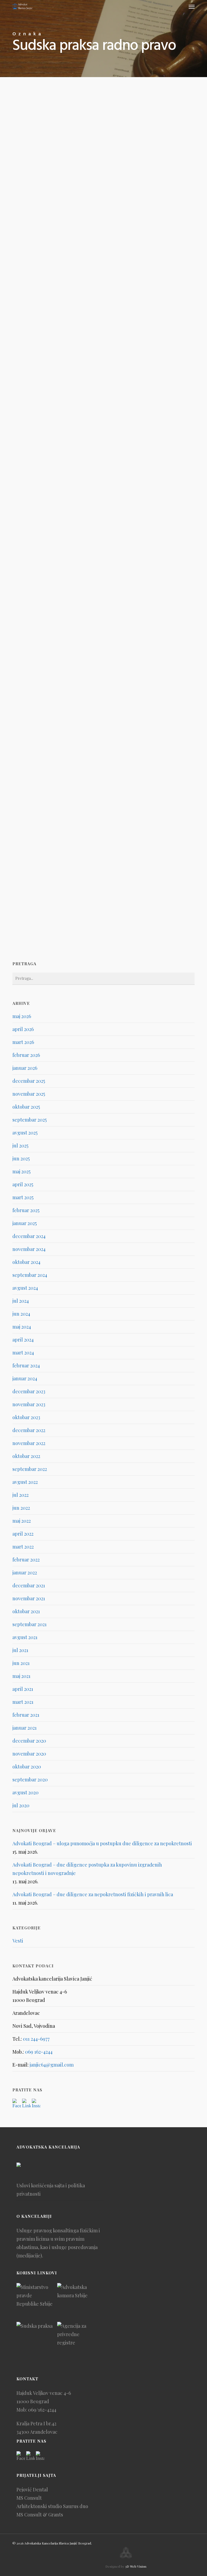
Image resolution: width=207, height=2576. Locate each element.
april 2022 (23, 1534)
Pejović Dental (32, 2489)
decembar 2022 (29, 1430)
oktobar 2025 (26, 1107)
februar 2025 (26, 1210)
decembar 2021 (29, 1585)
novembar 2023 (29, 1404)
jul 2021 (20, 1650)
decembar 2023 (29, 1391)
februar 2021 (26, 1715)
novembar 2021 (29, 1598)
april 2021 (23, 1689)
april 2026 (23, 1029)
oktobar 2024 (26, 1262)
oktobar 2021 (26, 1611)
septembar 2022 (30, 1469)
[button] (192, 6)
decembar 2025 (29, 1081)
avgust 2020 (25, 1792)
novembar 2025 (29, 1094)
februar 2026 (26, 1055)
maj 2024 (22, 1327)
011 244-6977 (36, 2039)
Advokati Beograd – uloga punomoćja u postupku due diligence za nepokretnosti (102, 1843)
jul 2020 (21, 1805)
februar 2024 (26, 1365)
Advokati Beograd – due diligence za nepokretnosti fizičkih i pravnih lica (93, 1894)
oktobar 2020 (27, 1767)
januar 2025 (25, 1223)
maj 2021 (21, 1676)
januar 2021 (25, 1728)
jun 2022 (21, 1508)
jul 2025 (20, 1146)
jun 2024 (21, 1314)
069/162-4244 (42, 2410)
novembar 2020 (29, 1754)
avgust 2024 (25, 1288)
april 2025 (23, 1184)
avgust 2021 (25, 1637)
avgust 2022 (25, 1482)
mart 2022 (23, 1547)
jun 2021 (21, 1663)
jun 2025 (21, 1158)
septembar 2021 (30, 1624)
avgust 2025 (25, 1133)
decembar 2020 (29, 1741)
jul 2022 (20, 1495)
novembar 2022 (29, 1443)
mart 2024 (23, 1353)
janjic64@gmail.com (52, 2065)
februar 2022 (26, 1560)
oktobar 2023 (26, 1417)
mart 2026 (23, 1042)
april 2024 (23, 1340)
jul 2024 (21, 1301)
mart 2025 (23, 1197)
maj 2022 (22, 1521)
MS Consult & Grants (40, 2515)
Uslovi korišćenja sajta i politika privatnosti (51, 2190)
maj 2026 (22, 1016)
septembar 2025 (30, 1120)
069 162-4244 (39, 2052)
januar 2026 (25, 1068)
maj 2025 (21, 1171)
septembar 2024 (30, 1275)
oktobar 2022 (26, 1456)
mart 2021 (23, 1702)
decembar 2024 (29, 1236)
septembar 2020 (30, 1780)
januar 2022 (25, 1573)
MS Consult (29, 2498)
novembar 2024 (29, 1249)
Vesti (28, 127)
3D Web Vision (136, 2566)
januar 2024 (25, 1378)
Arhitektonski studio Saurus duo (52, 2506)
